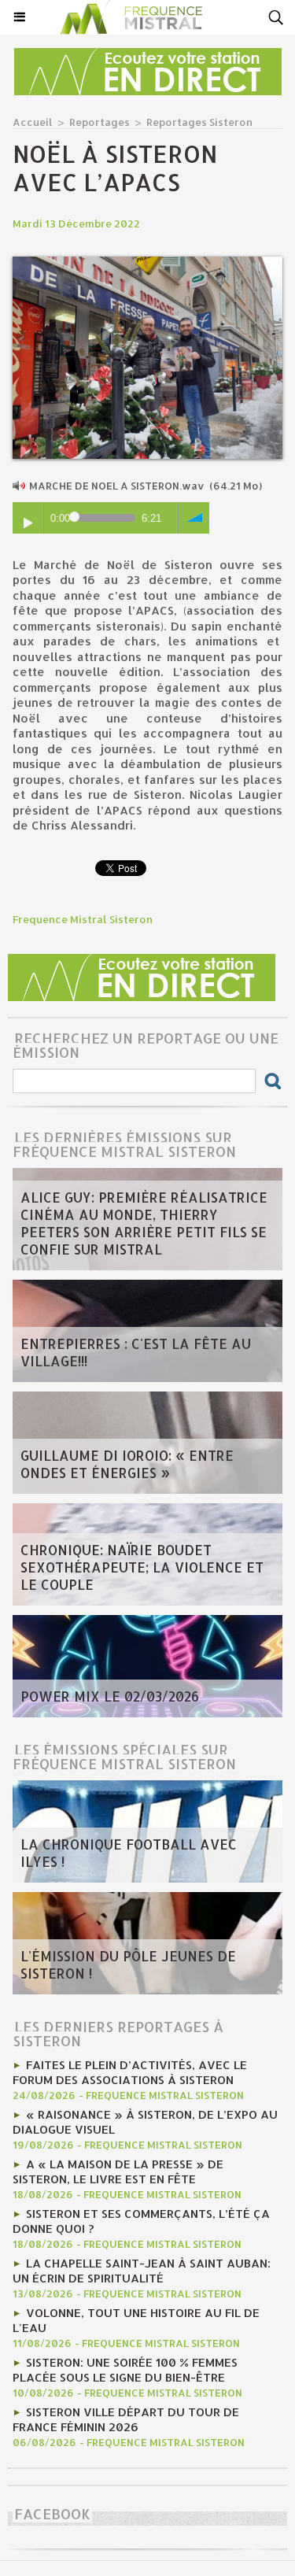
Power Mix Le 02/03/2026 (110, 1696)
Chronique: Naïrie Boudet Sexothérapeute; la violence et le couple (142, 1567)
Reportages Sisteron (199, 122)
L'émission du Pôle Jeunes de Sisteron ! (128, 1964)
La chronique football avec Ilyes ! (129, 1853)
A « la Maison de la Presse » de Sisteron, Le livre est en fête (118, 2171)
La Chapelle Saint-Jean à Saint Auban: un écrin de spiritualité (142, 2271)
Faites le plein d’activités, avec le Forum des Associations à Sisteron (130, 2072)
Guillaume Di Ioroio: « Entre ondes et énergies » (127, 1464)
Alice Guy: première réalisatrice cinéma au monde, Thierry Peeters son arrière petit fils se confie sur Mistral (144, 1223)
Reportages (100, 122)
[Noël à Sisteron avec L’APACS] (147, 263)
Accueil (33, 122)
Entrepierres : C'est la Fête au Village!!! (136, 1352)
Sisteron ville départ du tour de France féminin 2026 (126, 2419)
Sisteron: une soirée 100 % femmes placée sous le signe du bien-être (125, 2370)
